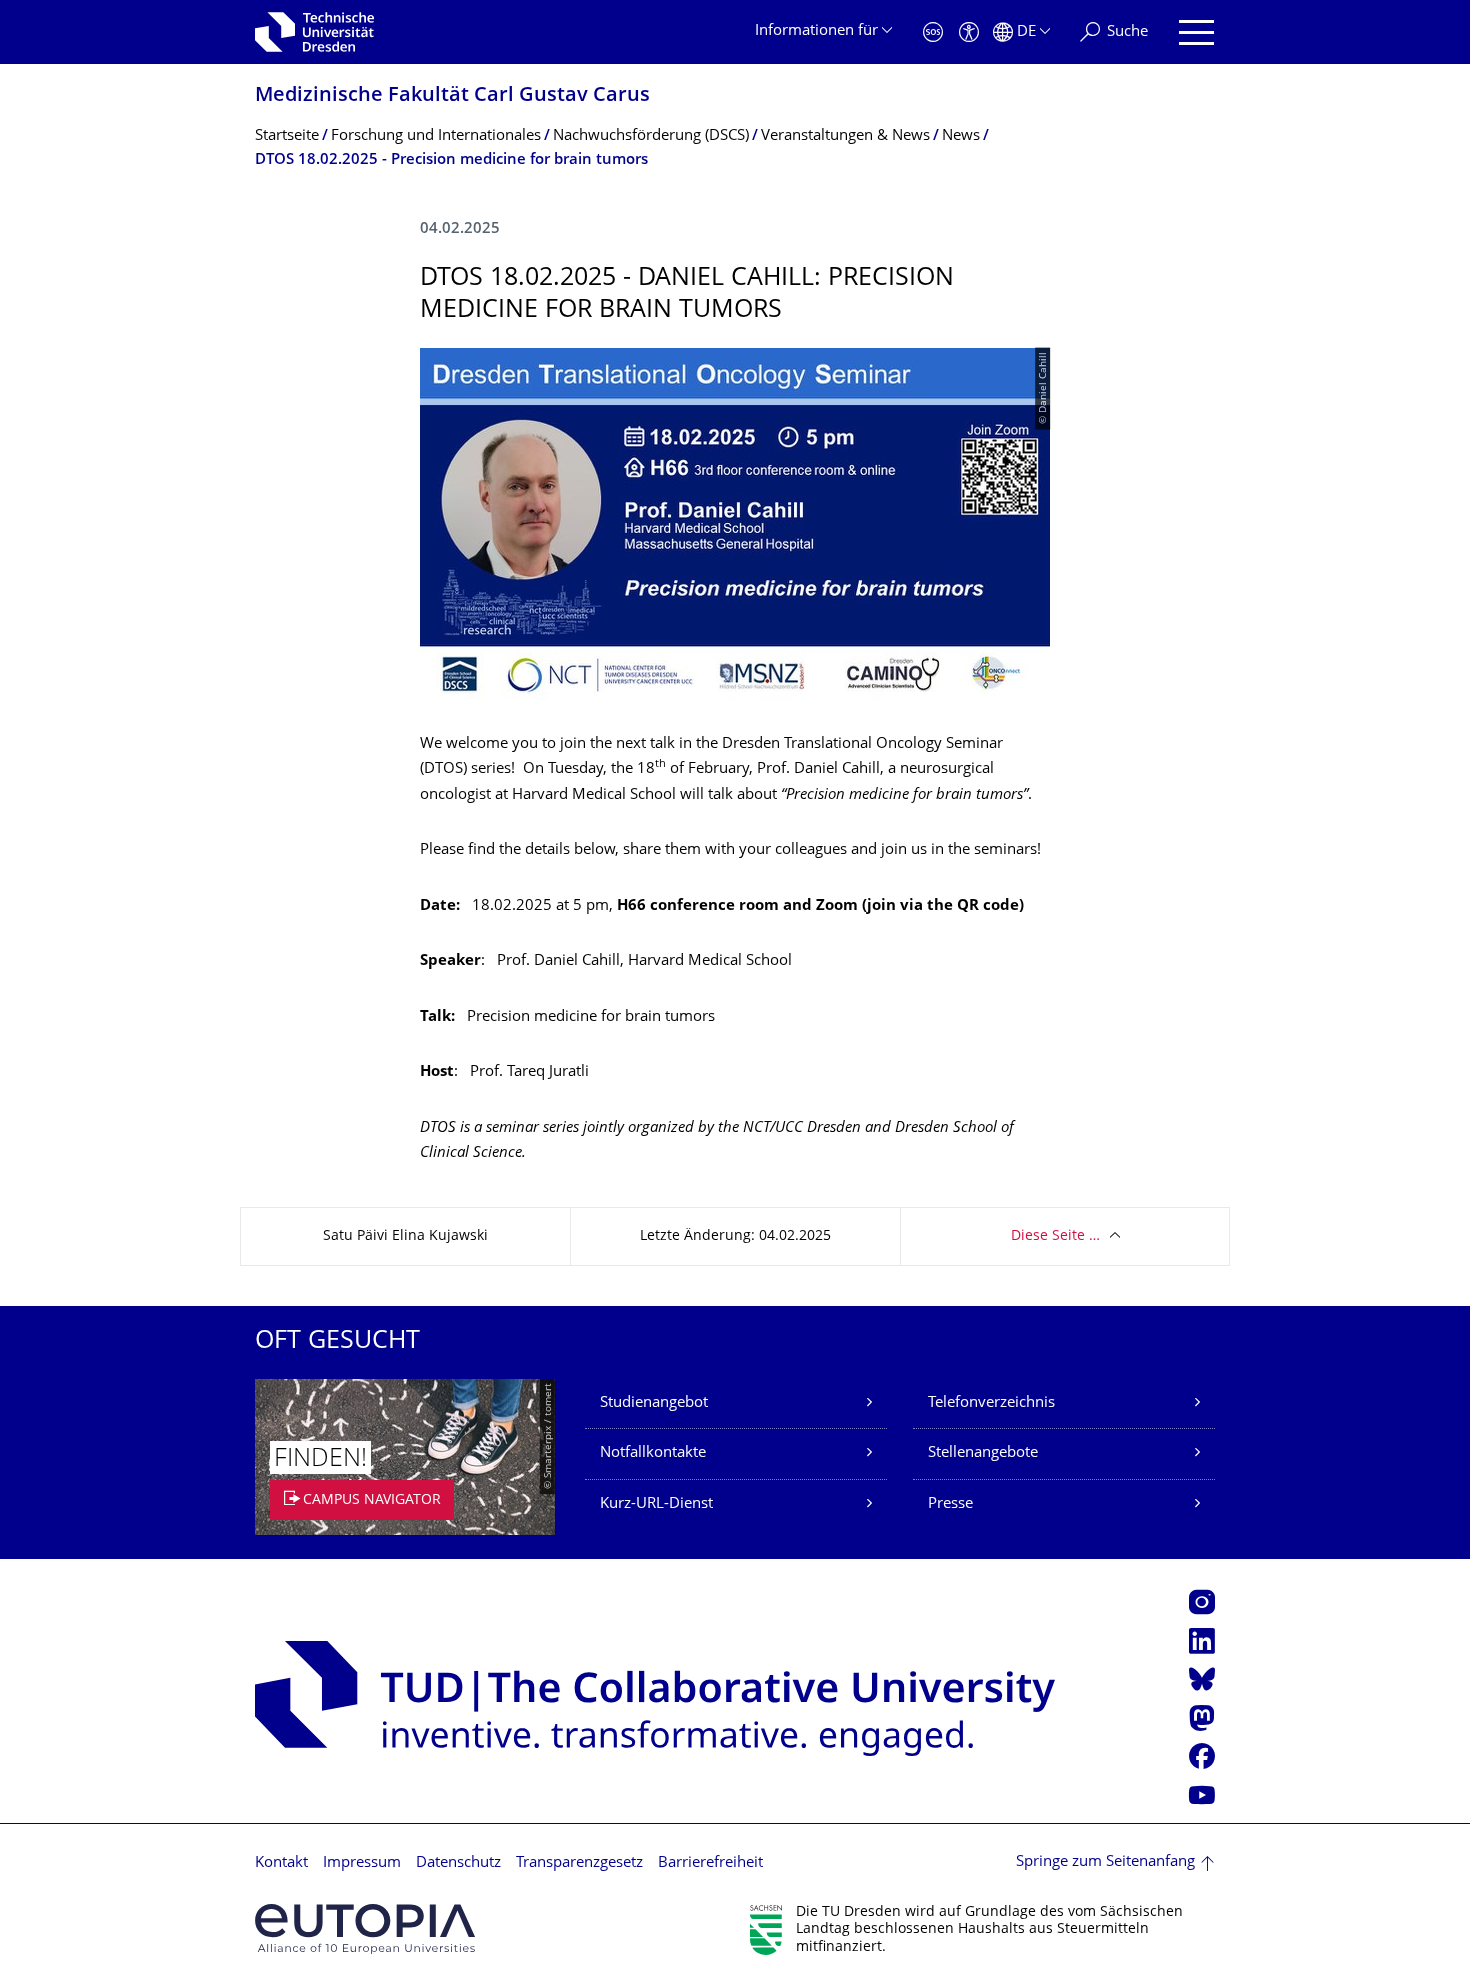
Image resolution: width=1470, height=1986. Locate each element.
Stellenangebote (983, 1453)
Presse (950, 1504)
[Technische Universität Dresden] (314, 32)
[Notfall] (933, 32)
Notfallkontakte (653, 1453)
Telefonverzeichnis (991, 1403)
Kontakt (281, 1863)
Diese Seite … (1055, 1236)
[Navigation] (1196, 32)
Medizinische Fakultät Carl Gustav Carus (452, 96)
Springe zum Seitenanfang (1105, 1862)
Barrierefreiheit (710, 1863)
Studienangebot (654, 1403)
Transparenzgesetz (579, 1863)
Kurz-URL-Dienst (656, 1504)
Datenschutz (458, 1863)
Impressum (362, 1863)
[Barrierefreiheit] (969, 32)
